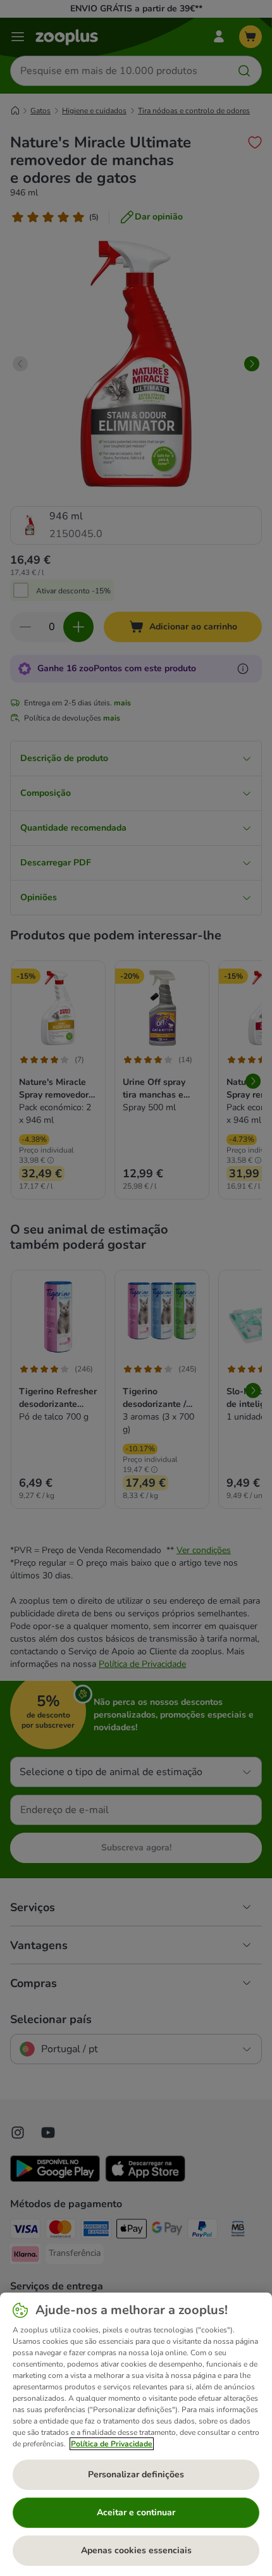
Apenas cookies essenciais (136, 2550)
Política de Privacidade (112, 2444)
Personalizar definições (136, 2474)
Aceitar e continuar (136, 2512)
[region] (136, 2434)
